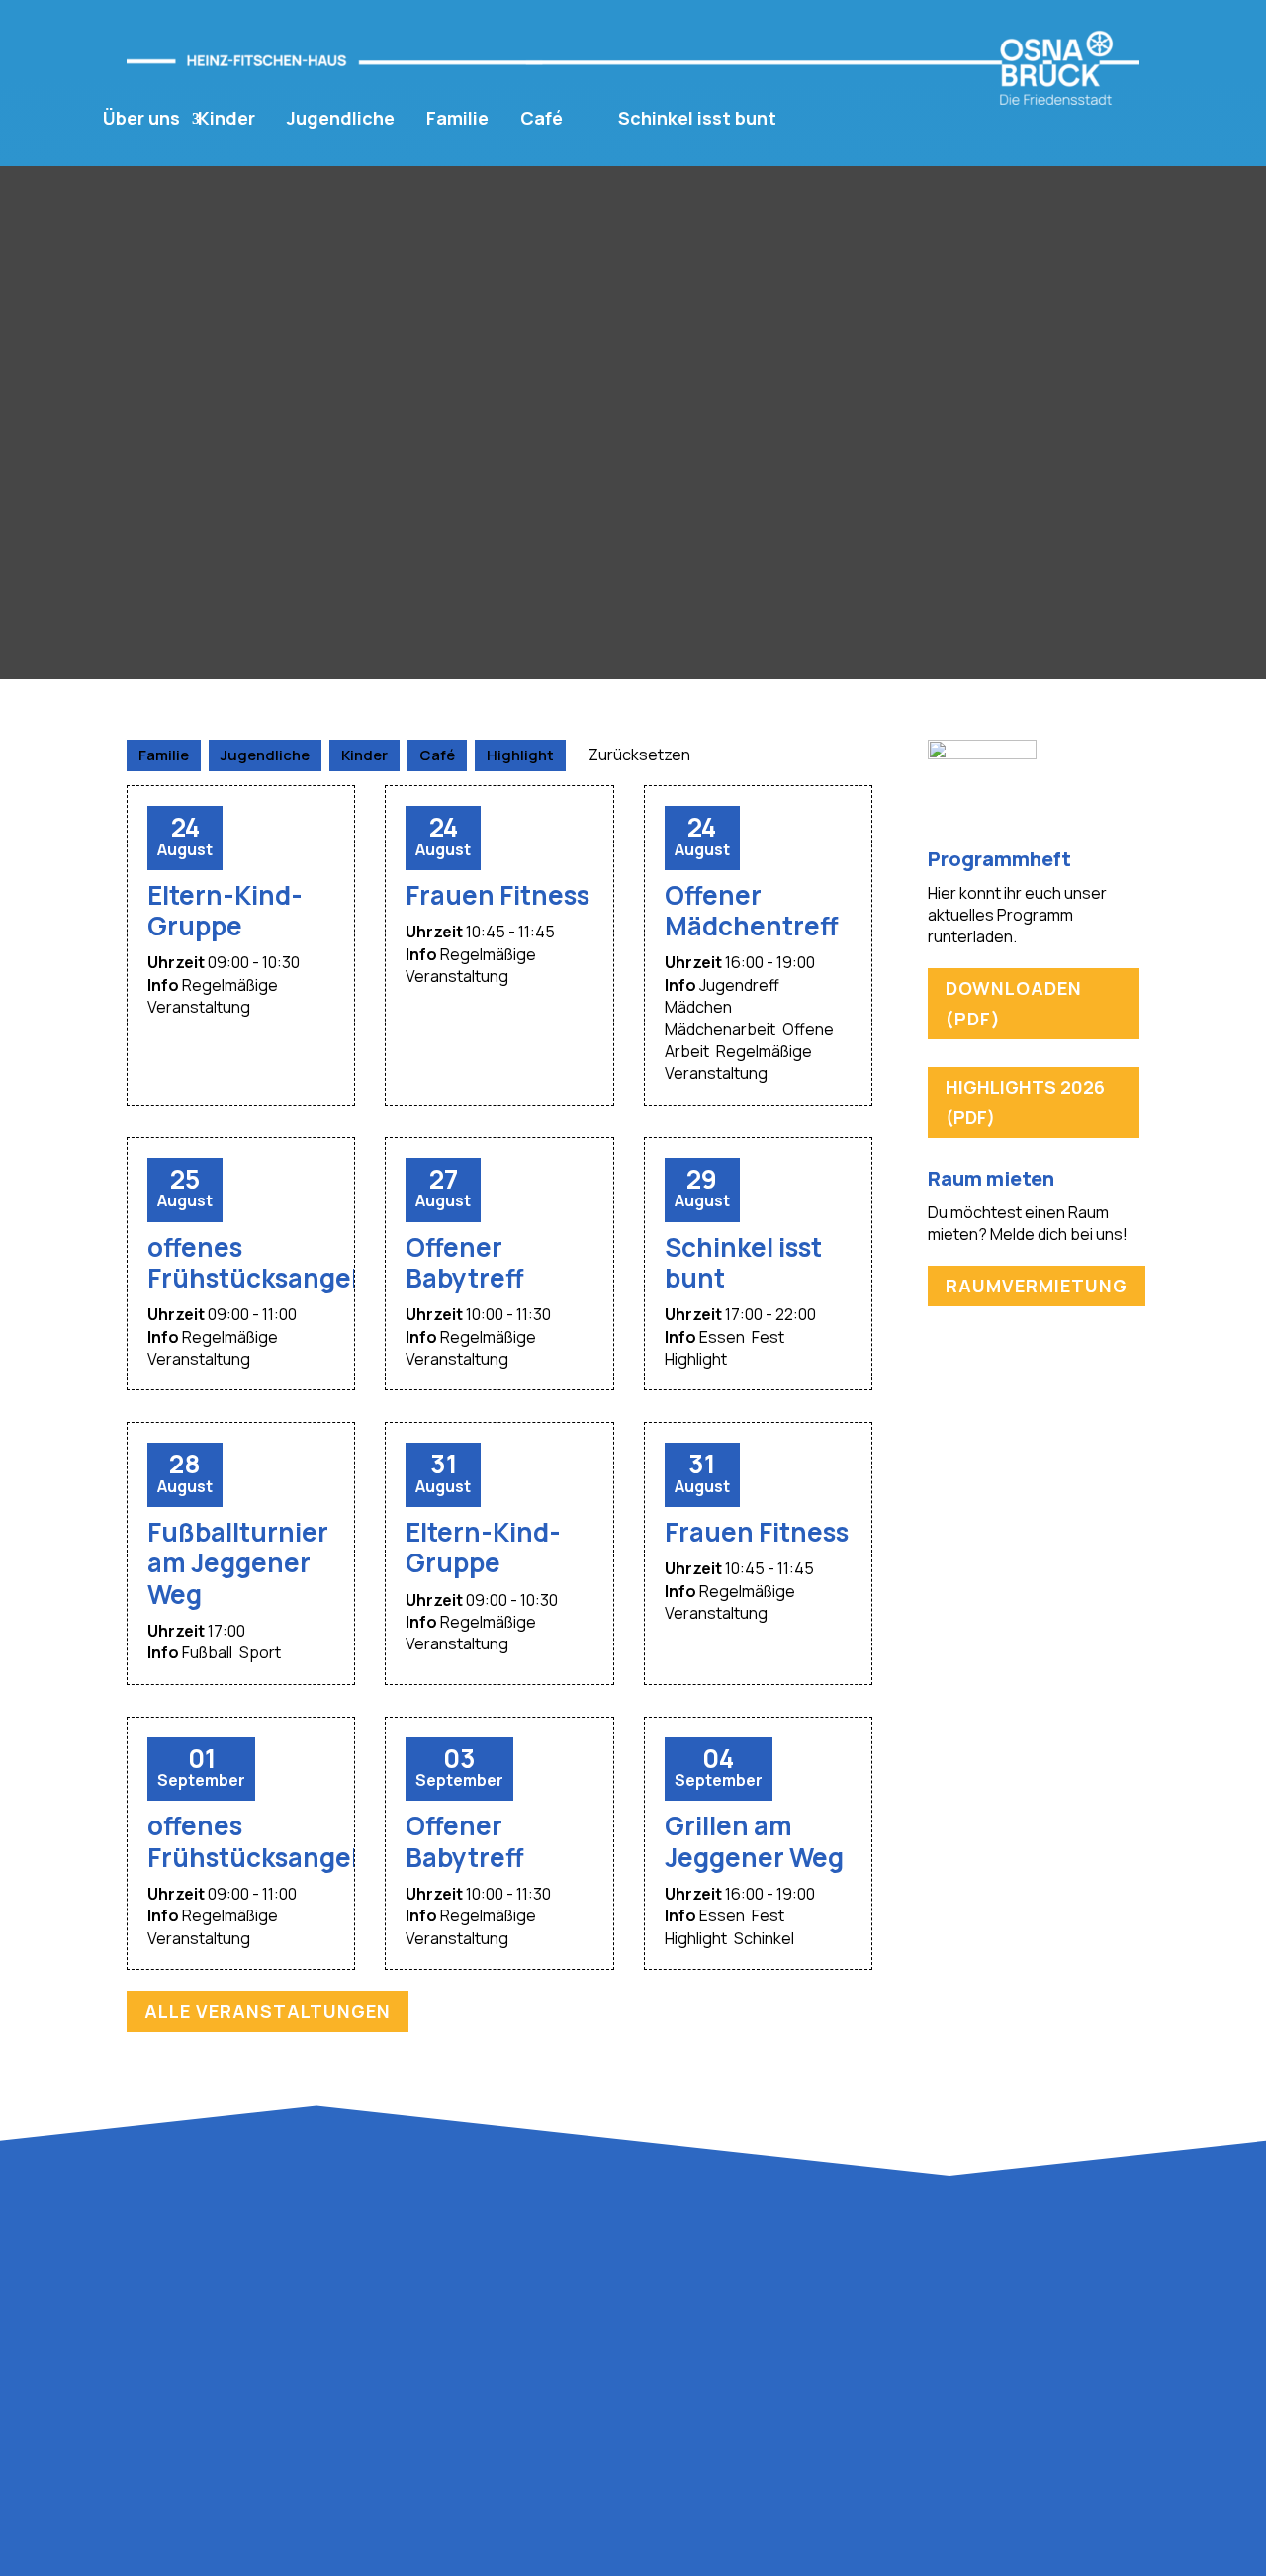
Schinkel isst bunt (697, 118)
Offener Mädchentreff (752, 910)
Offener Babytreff (465, 1262)
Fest (768, 1337)
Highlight (696, 1359)
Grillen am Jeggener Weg (754, 1841)
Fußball (207, 1652)
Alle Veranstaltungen (268, 2011)
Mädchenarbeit (720, 1029)
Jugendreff (739, 985)
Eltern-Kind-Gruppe (225, 910)
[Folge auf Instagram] (1112, 2236)
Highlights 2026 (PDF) (1025, 1102)
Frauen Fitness (497, 895)
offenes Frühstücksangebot (271, 1262)
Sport (260, 1652)
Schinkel (764, 1938)
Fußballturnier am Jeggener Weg (238, 1562)
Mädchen (698, 1007)
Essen (722, 1337)
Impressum (923, 2302)
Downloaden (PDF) (1014, 1003)
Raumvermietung (1037, 1286)
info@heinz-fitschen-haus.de (242, 2451)
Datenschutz (1021, 2302)
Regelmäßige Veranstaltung (213, 996)
